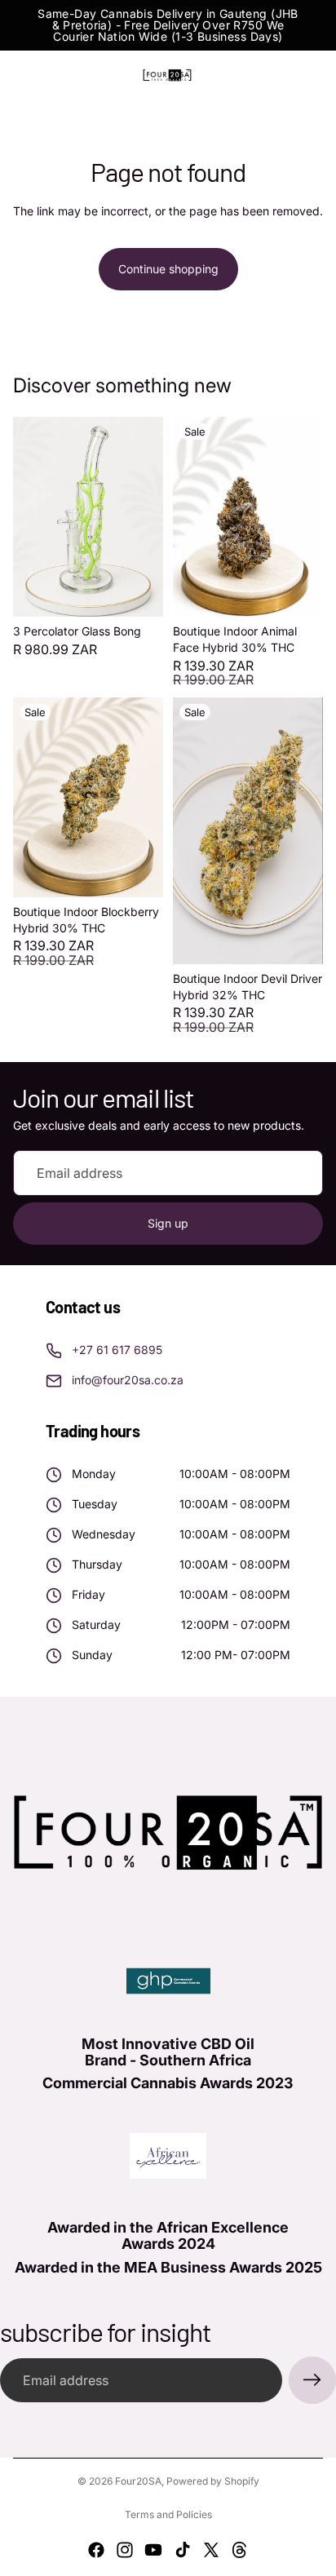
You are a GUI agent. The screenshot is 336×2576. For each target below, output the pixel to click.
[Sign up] (312, 2380)
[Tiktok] (183, 2550)
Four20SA (138, 2481)
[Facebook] (96, 2550)
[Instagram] (125, 2550)
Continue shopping (168, 269)
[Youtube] (153, 2550)
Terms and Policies (168, 2514)
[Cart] (316, 75)
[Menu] (19, 75)
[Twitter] (211, 2550)
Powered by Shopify (213, 2481)
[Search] (54, 75)
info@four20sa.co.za (128, 1380)
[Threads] (240, 2550)
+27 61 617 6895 (117, 1350)
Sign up (168, 1223)
